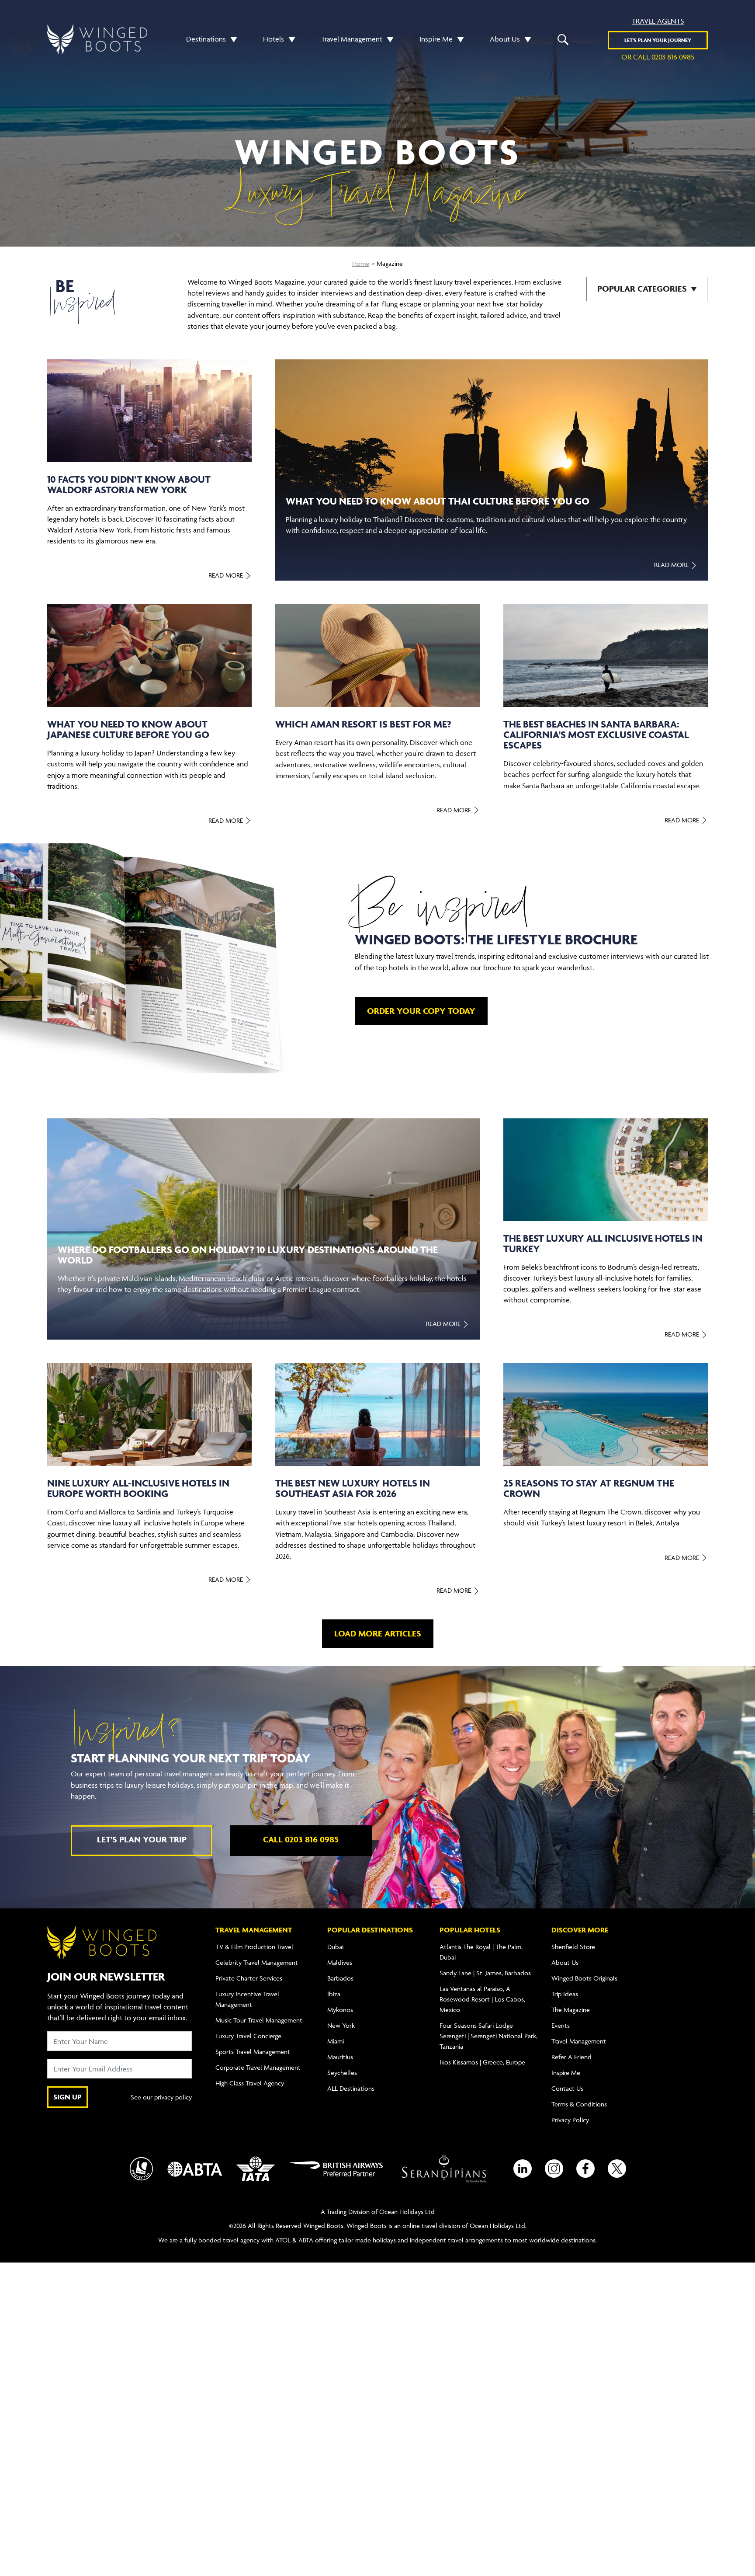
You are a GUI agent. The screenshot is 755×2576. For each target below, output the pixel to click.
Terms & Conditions (579, 2104)
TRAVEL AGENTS (658, 21)
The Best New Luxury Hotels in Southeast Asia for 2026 (353, 1488)
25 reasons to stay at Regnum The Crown (589, 1488)
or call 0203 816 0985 (658, 57)
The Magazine (571, 2010)
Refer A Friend (571, 2057)
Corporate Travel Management (258, 2067)
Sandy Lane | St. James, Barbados (485, 1973)
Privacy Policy (570, 2120)
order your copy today (421, 1011)
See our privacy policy (161, 2097)
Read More (227, 575)
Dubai (335, 1947)
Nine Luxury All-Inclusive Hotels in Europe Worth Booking (138, 1488)
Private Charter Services (249, 1978)
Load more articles (378, 1633)
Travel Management (352, 39)
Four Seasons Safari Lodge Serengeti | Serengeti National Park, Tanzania (488, 2036)
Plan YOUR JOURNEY (658, 40)
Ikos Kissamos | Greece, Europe (482, 2062)
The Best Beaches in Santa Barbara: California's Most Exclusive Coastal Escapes (596, 735)
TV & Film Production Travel (254, 1947)
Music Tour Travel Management (259, 2020)
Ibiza (334, 1994)
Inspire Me (436, 39)
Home (361, 263)
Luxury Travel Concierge (248, 2036)
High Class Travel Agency (250, 2083)
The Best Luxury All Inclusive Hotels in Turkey (603, 1243)
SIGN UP (68, 2097)
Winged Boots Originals (584, 1978)
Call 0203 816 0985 (301, 1839)
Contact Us (567, 2088)
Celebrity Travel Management (257, 1962)
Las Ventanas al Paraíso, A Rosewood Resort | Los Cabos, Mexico (482, 1999)
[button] (232, 39)
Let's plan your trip (142, 1839)
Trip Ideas (565, 1994)
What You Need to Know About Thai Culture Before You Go (438, 501)
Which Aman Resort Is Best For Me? (363, 724)
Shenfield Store (573, 1947)
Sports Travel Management (253, 2052)
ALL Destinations (351, 2088)
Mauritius (340, 2057)
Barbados (340, 1978)
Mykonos (340, 2010)
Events (561, 2025)
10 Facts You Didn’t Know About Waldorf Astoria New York (129, 484)
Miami (336, 2041)
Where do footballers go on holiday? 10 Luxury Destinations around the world (248, 1255)
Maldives (340, 1962)
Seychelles (342, 2073)
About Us (505, 39)
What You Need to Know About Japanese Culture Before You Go (128, 729)
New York (341, 2025)
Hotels (274, 39)
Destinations (206, 39)
